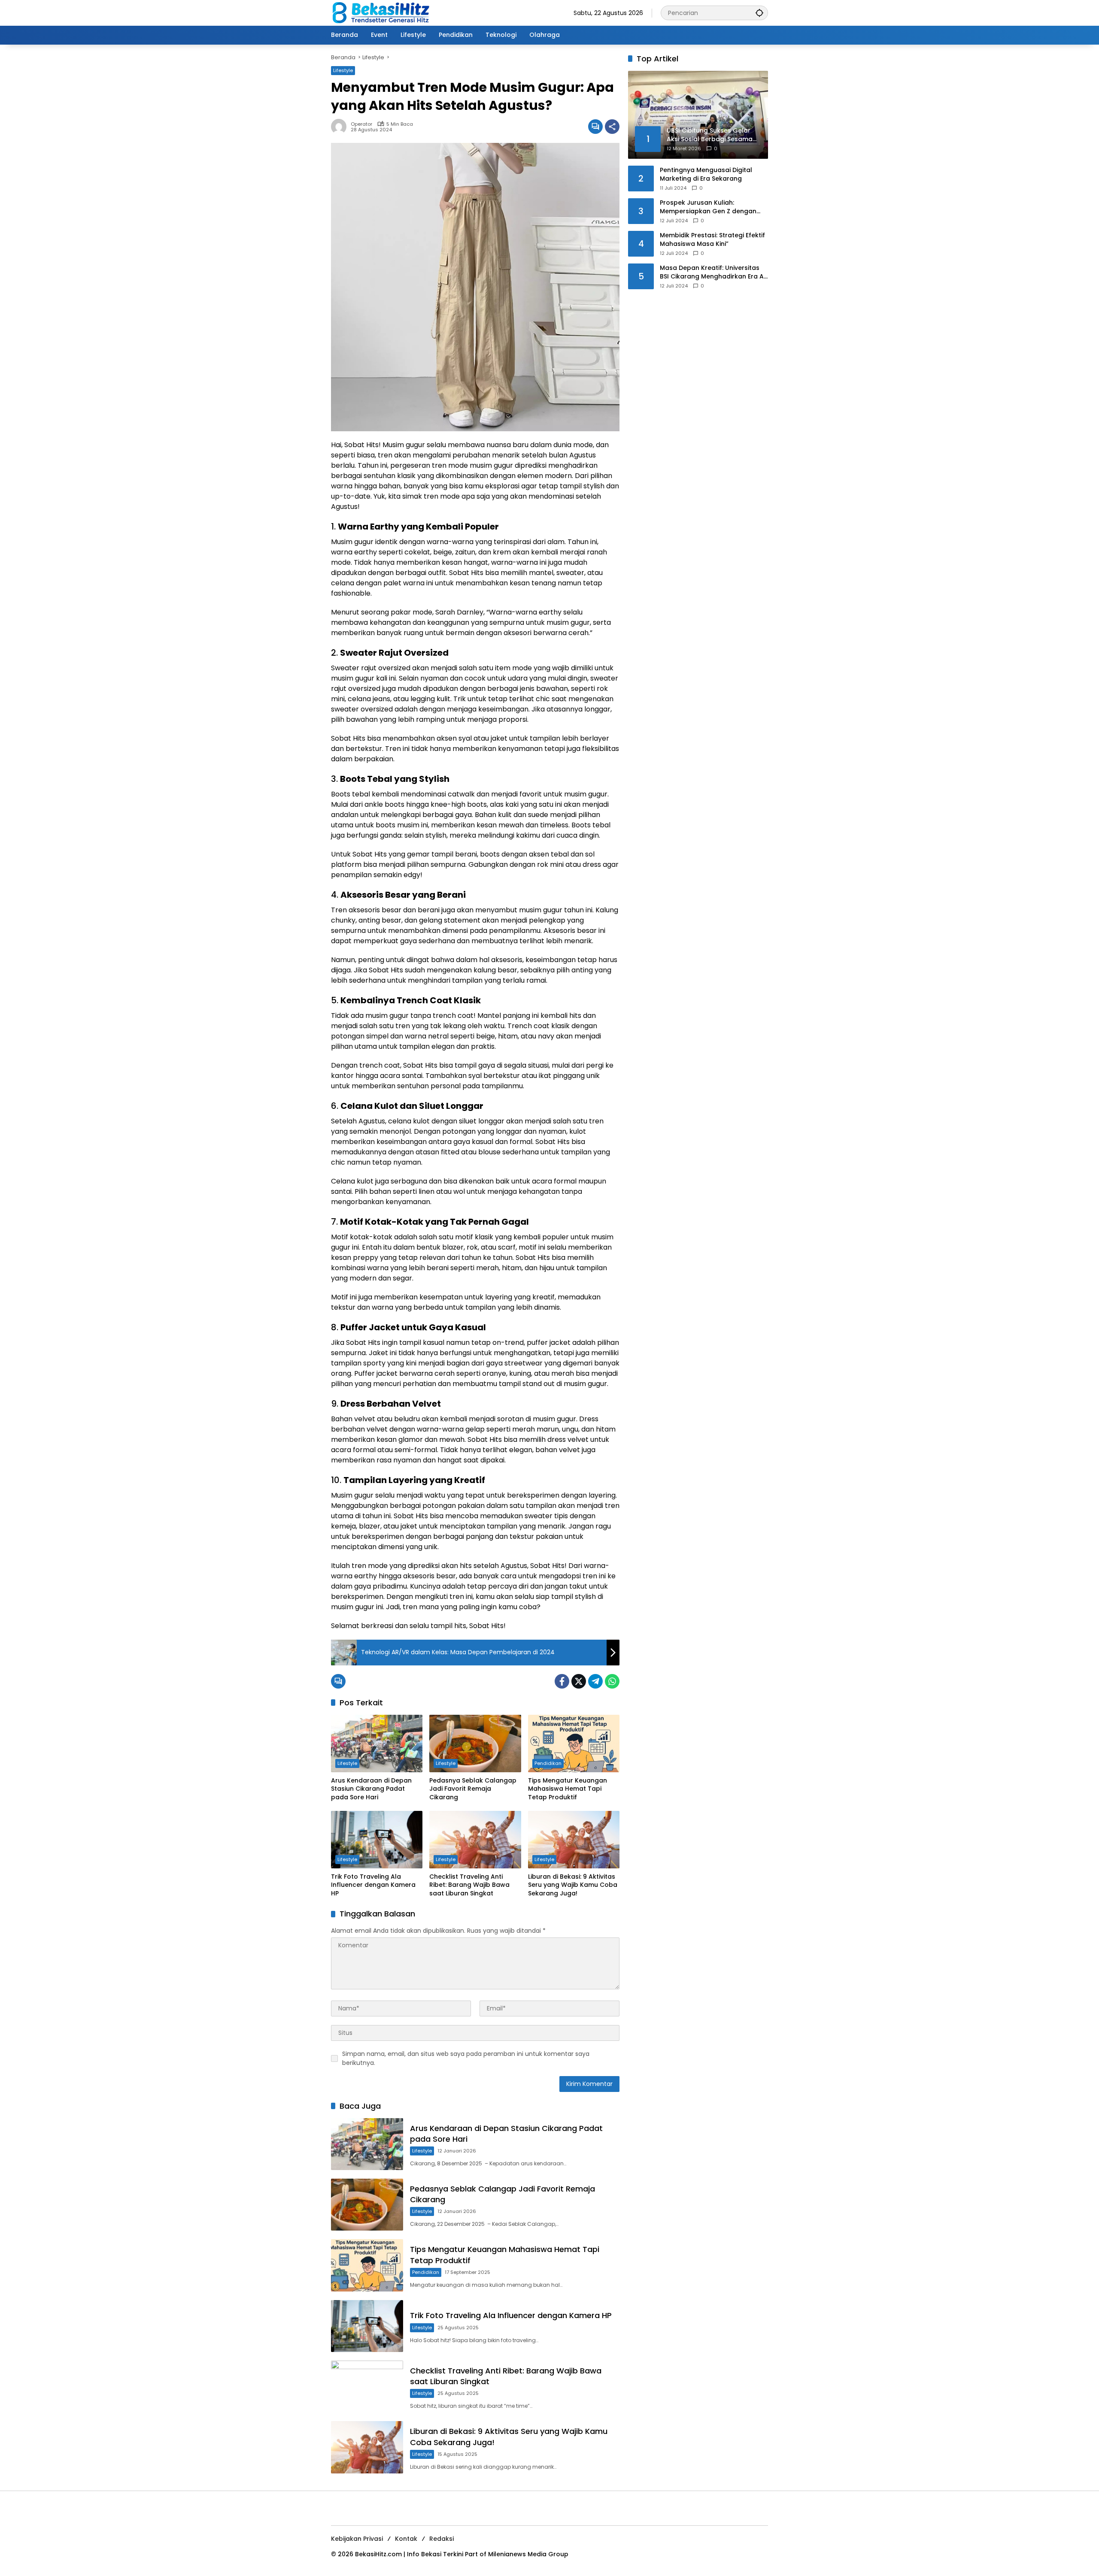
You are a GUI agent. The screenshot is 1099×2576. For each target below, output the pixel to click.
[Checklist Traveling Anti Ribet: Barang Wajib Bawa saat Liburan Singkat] (475, 1840)
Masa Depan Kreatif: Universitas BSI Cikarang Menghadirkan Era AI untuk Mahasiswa (713, 272)
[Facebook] (562, 1681)
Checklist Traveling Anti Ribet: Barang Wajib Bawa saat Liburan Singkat (469, 1885)
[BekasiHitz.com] (387, 12)
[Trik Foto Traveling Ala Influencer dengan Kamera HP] (377, 1840)
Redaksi (442, 2539)
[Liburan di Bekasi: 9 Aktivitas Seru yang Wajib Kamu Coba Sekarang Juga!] (574, 1840)
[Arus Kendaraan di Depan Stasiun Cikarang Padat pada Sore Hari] (377, 1744)
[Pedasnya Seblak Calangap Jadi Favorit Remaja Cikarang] (475, 1744)
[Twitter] (579, 1681)
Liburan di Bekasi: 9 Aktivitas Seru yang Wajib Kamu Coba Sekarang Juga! (573, 1885)
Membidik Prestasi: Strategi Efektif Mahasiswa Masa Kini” (712, 240)
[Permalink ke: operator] (341, 127)
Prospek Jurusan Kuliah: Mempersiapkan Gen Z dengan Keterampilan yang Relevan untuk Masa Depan (713, 207)
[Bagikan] (612, 127)
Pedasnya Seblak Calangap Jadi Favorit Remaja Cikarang (473, 1789)
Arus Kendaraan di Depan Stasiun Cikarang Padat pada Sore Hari (371, 1789)
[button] (759, 13)
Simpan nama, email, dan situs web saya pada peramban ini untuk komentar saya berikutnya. (466, 2058)
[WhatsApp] (612, 1681)
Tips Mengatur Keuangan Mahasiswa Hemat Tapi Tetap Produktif (568, 1789)
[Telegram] (595, 1681)
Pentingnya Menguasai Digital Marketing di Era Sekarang (706, 174)
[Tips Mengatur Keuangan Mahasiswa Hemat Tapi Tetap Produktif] (574, 1744)
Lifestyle (343, 70)
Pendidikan (548, 1763)
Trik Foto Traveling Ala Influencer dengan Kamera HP (373, 1885)
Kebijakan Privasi (357, 2539)
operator (361, 124)
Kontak (406, 2539)
